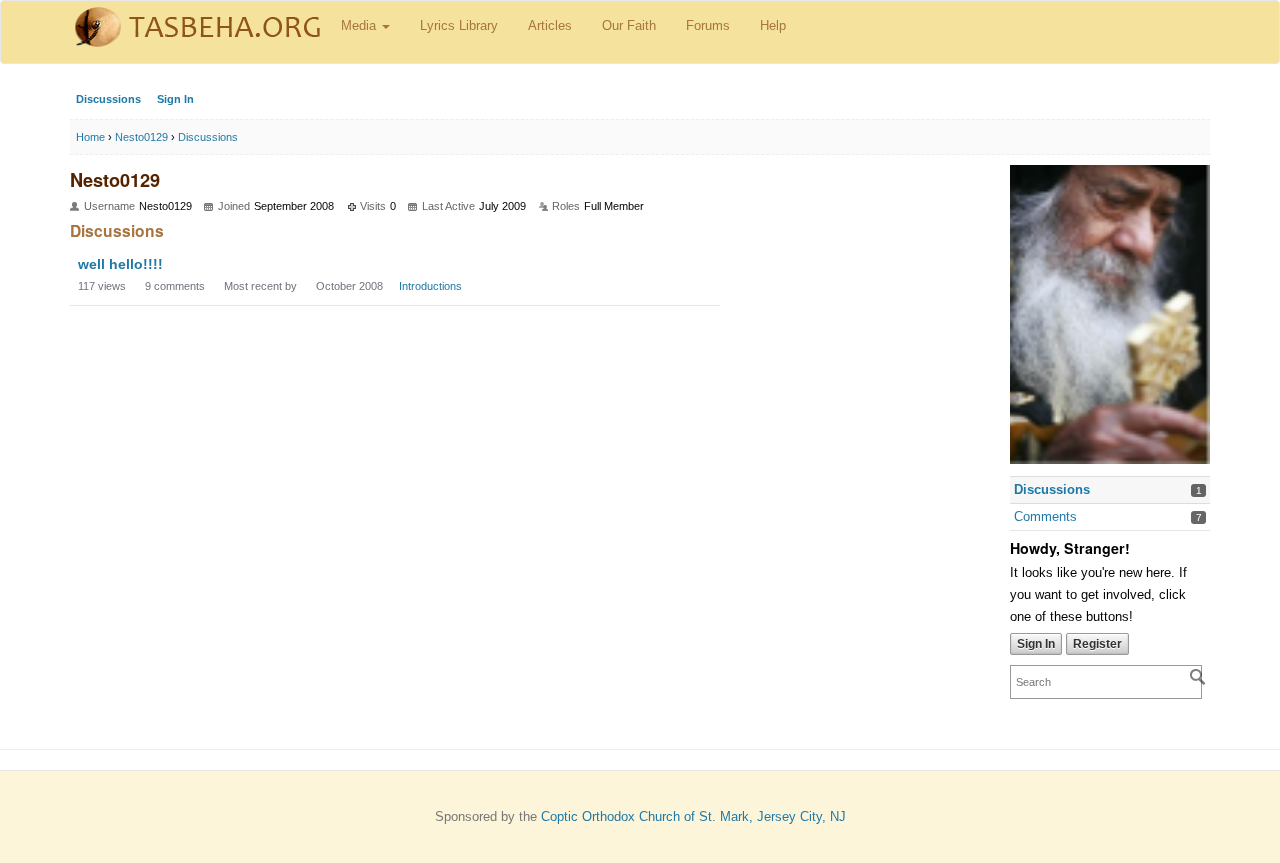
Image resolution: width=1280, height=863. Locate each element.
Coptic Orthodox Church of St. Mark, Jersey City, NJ (693, 816)
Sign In (175, 99)
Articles (550, 25)
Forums (708, 25)
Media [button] (360, 25)
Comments (1045, 516)
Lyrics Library (459, 25)
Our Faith (629, 25)
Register (1097, 644)
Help (773, 25)
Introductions (430, 286)
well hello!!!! (120, 264)
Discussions (108, 99)
